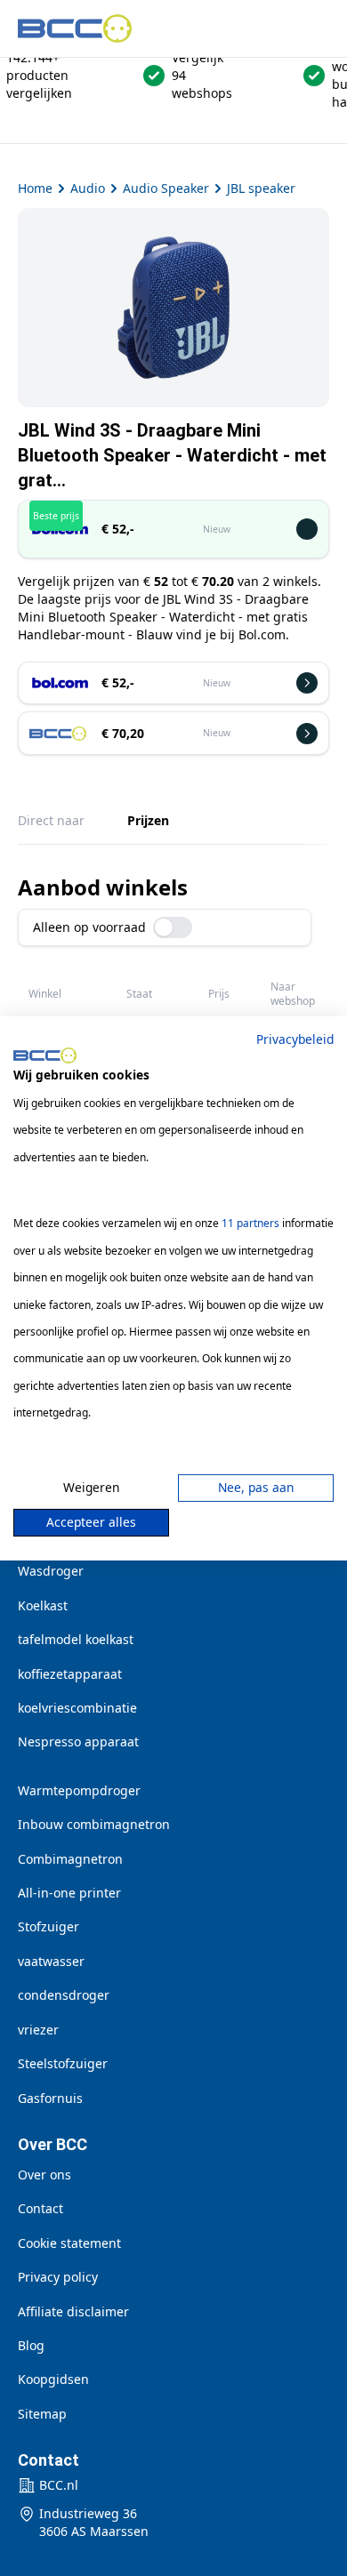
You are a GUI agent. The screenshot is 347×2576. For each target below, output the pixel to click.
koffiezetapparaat (70, 1674)
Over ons (44, 2175)
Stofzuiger (48, 1926)
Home (35, 188)
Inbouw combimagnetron (94, 1824)
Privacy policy (58, 2277)
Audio (88, 188)
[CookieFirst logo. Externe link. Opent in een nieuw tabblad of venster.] (45, 1055)
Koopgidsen (53, 2379)
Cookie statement (69, 2243)
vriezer (38, 2030)
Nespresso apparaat (78, 1741)
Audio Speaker (166, 188)
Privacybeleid (295, 1038)
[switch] (173, 927)
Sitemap (42, 2414)
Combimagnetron (70, 1859)
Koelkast (43, 1605)
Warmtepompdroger (79, 1790)
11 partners (250, 1223)
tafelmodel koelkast (76, 1639)
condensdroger (64, 1995)
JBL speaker (261, 188)
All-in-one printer (69, 1893)
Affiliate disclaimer (73, 2311)
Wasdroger (51, 1571)
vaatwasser (51, 1961)
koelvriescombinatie (77, 1708)
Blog (31, 2345)
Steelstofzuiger (63, 2063)
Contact (40, 2208)
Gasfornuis (50, 2098)
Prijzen (148, 820)
